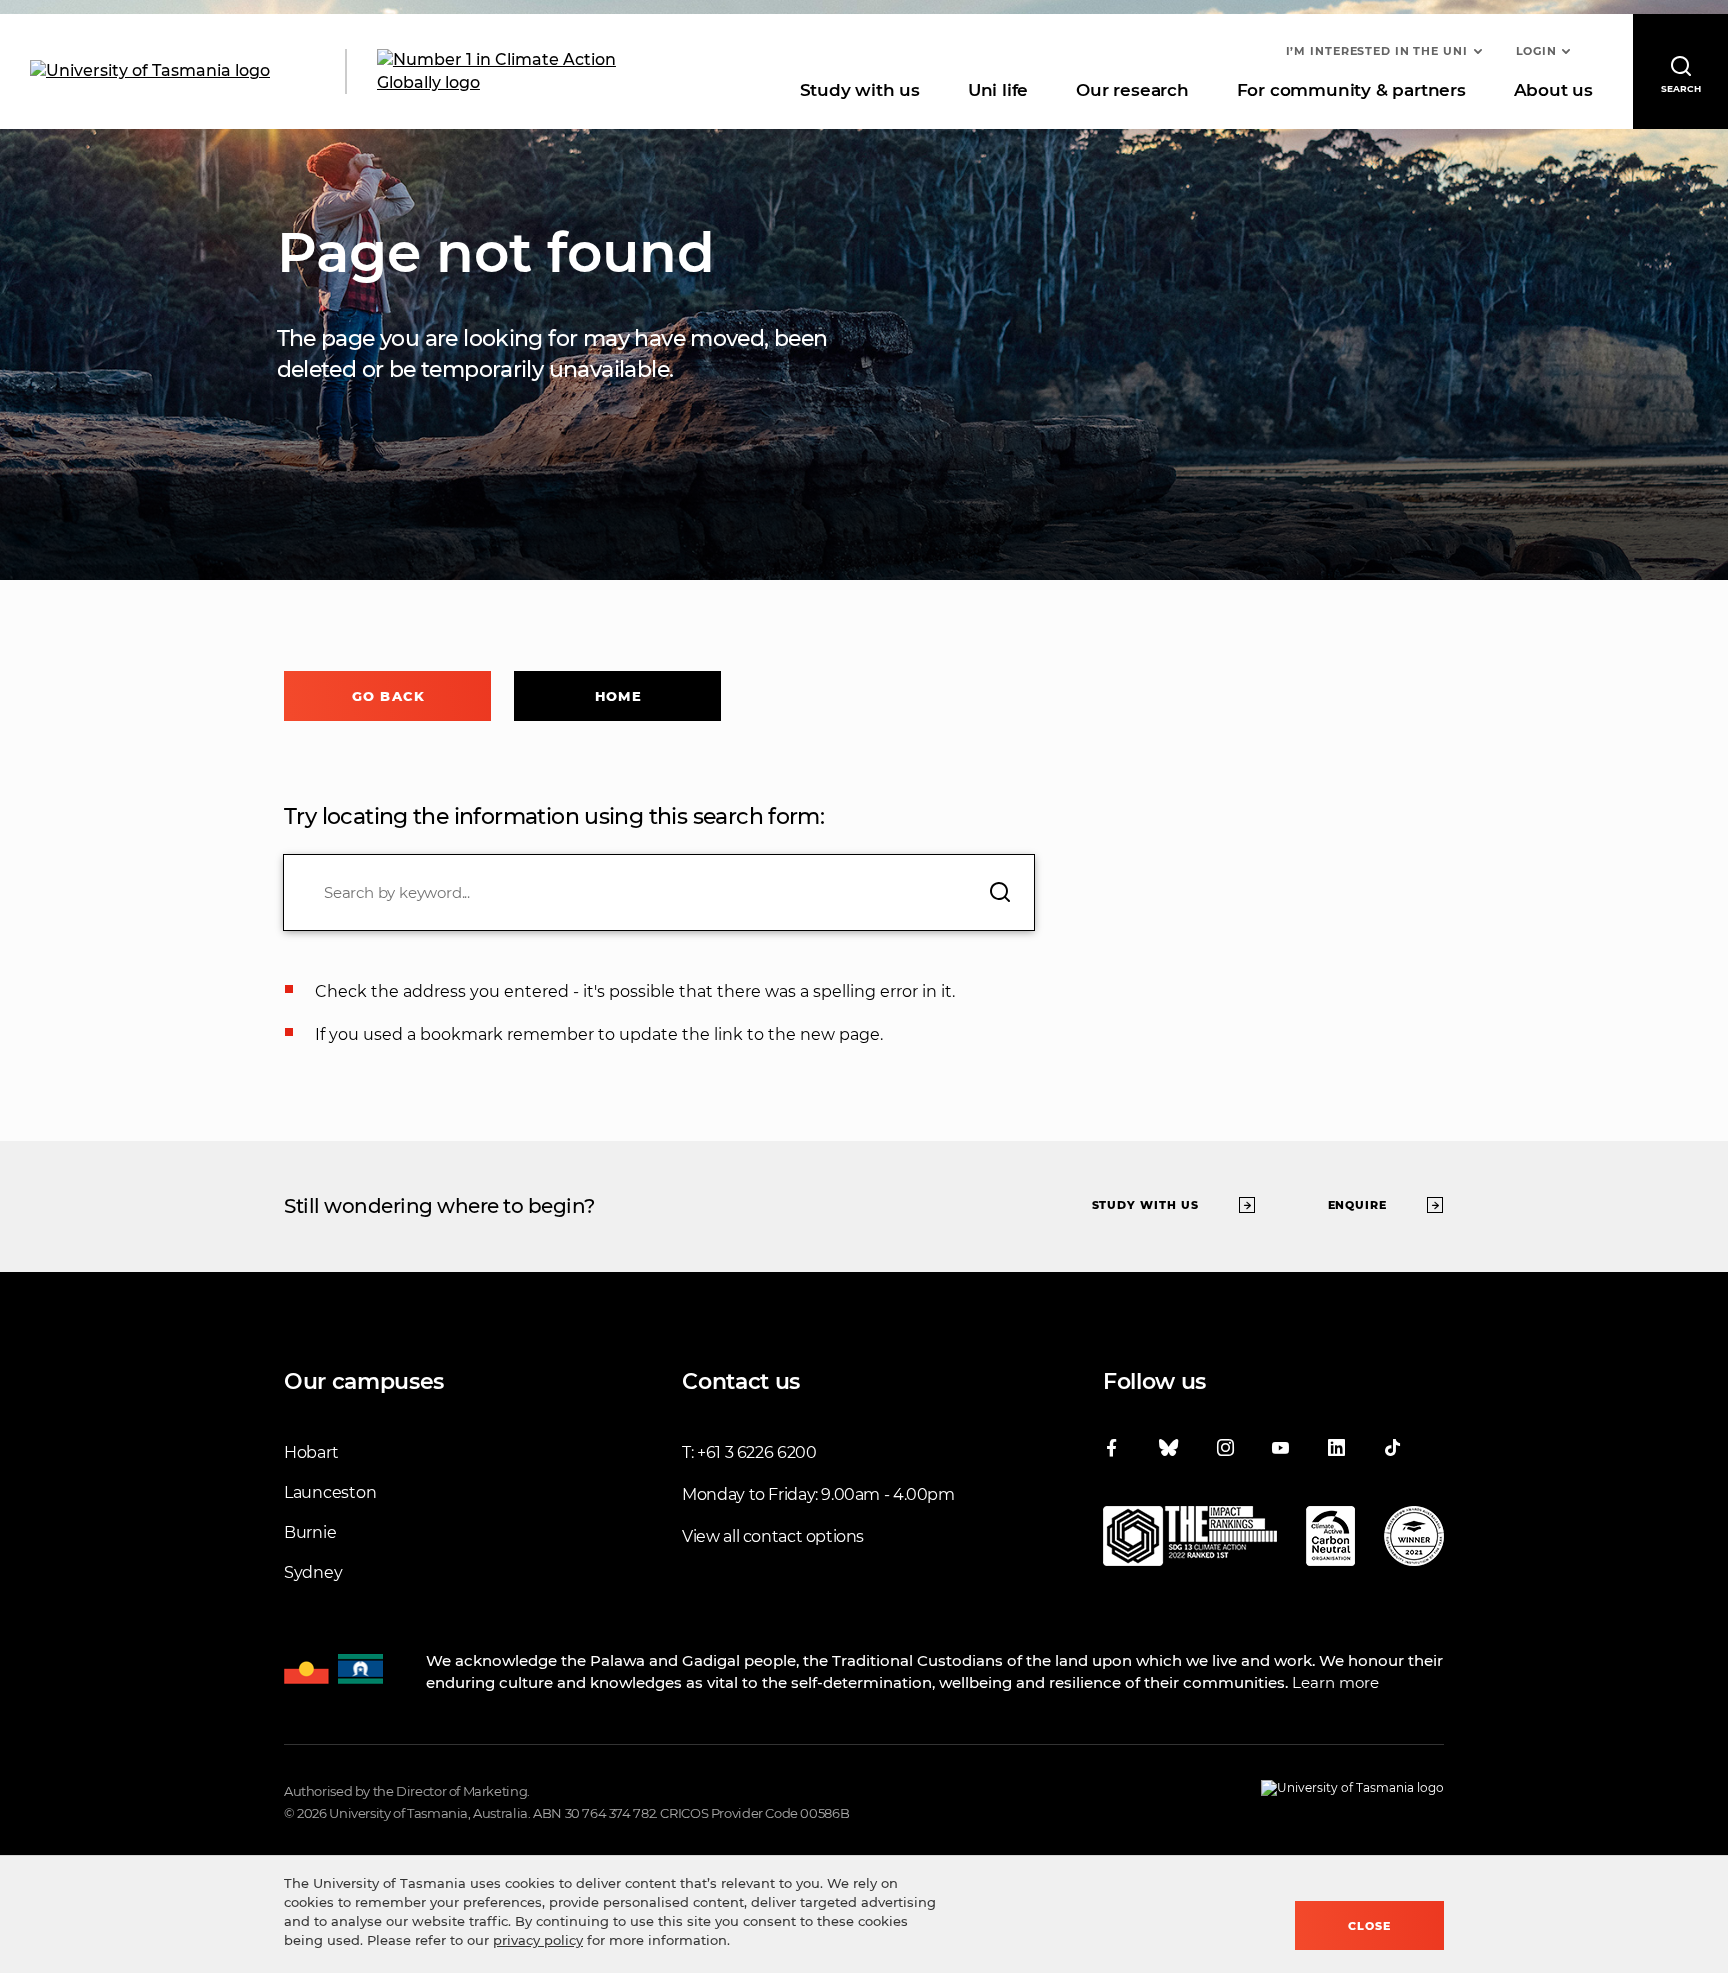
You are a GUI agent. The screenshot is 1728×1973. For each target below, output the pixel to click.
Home (618, 696)
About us (1553, 90)
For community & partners (1351, 90)
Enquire (1358, 1205)
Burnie (310, 1532)
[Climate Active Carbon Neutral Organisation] (1330, 1540)
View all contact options (773, 1536)
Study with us (860, 90)
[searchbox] (659, 892)
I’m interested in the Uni (1377, 51)
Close (1369, 1926)
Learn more (1335, 1682)
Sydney (313, 1572)
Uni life (998, 90)
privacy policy (538, 1940)
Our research (1132, 90)
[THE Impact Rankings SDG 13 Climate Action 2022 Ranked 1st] (1190, 1540)
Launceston (330, 1492)
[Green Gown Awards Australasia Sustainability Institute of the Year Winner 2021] (1414, 1540)
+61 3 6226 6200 (756, 1452)
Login (1536, 51)
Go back (388, 696)
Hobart (311, 1452)
